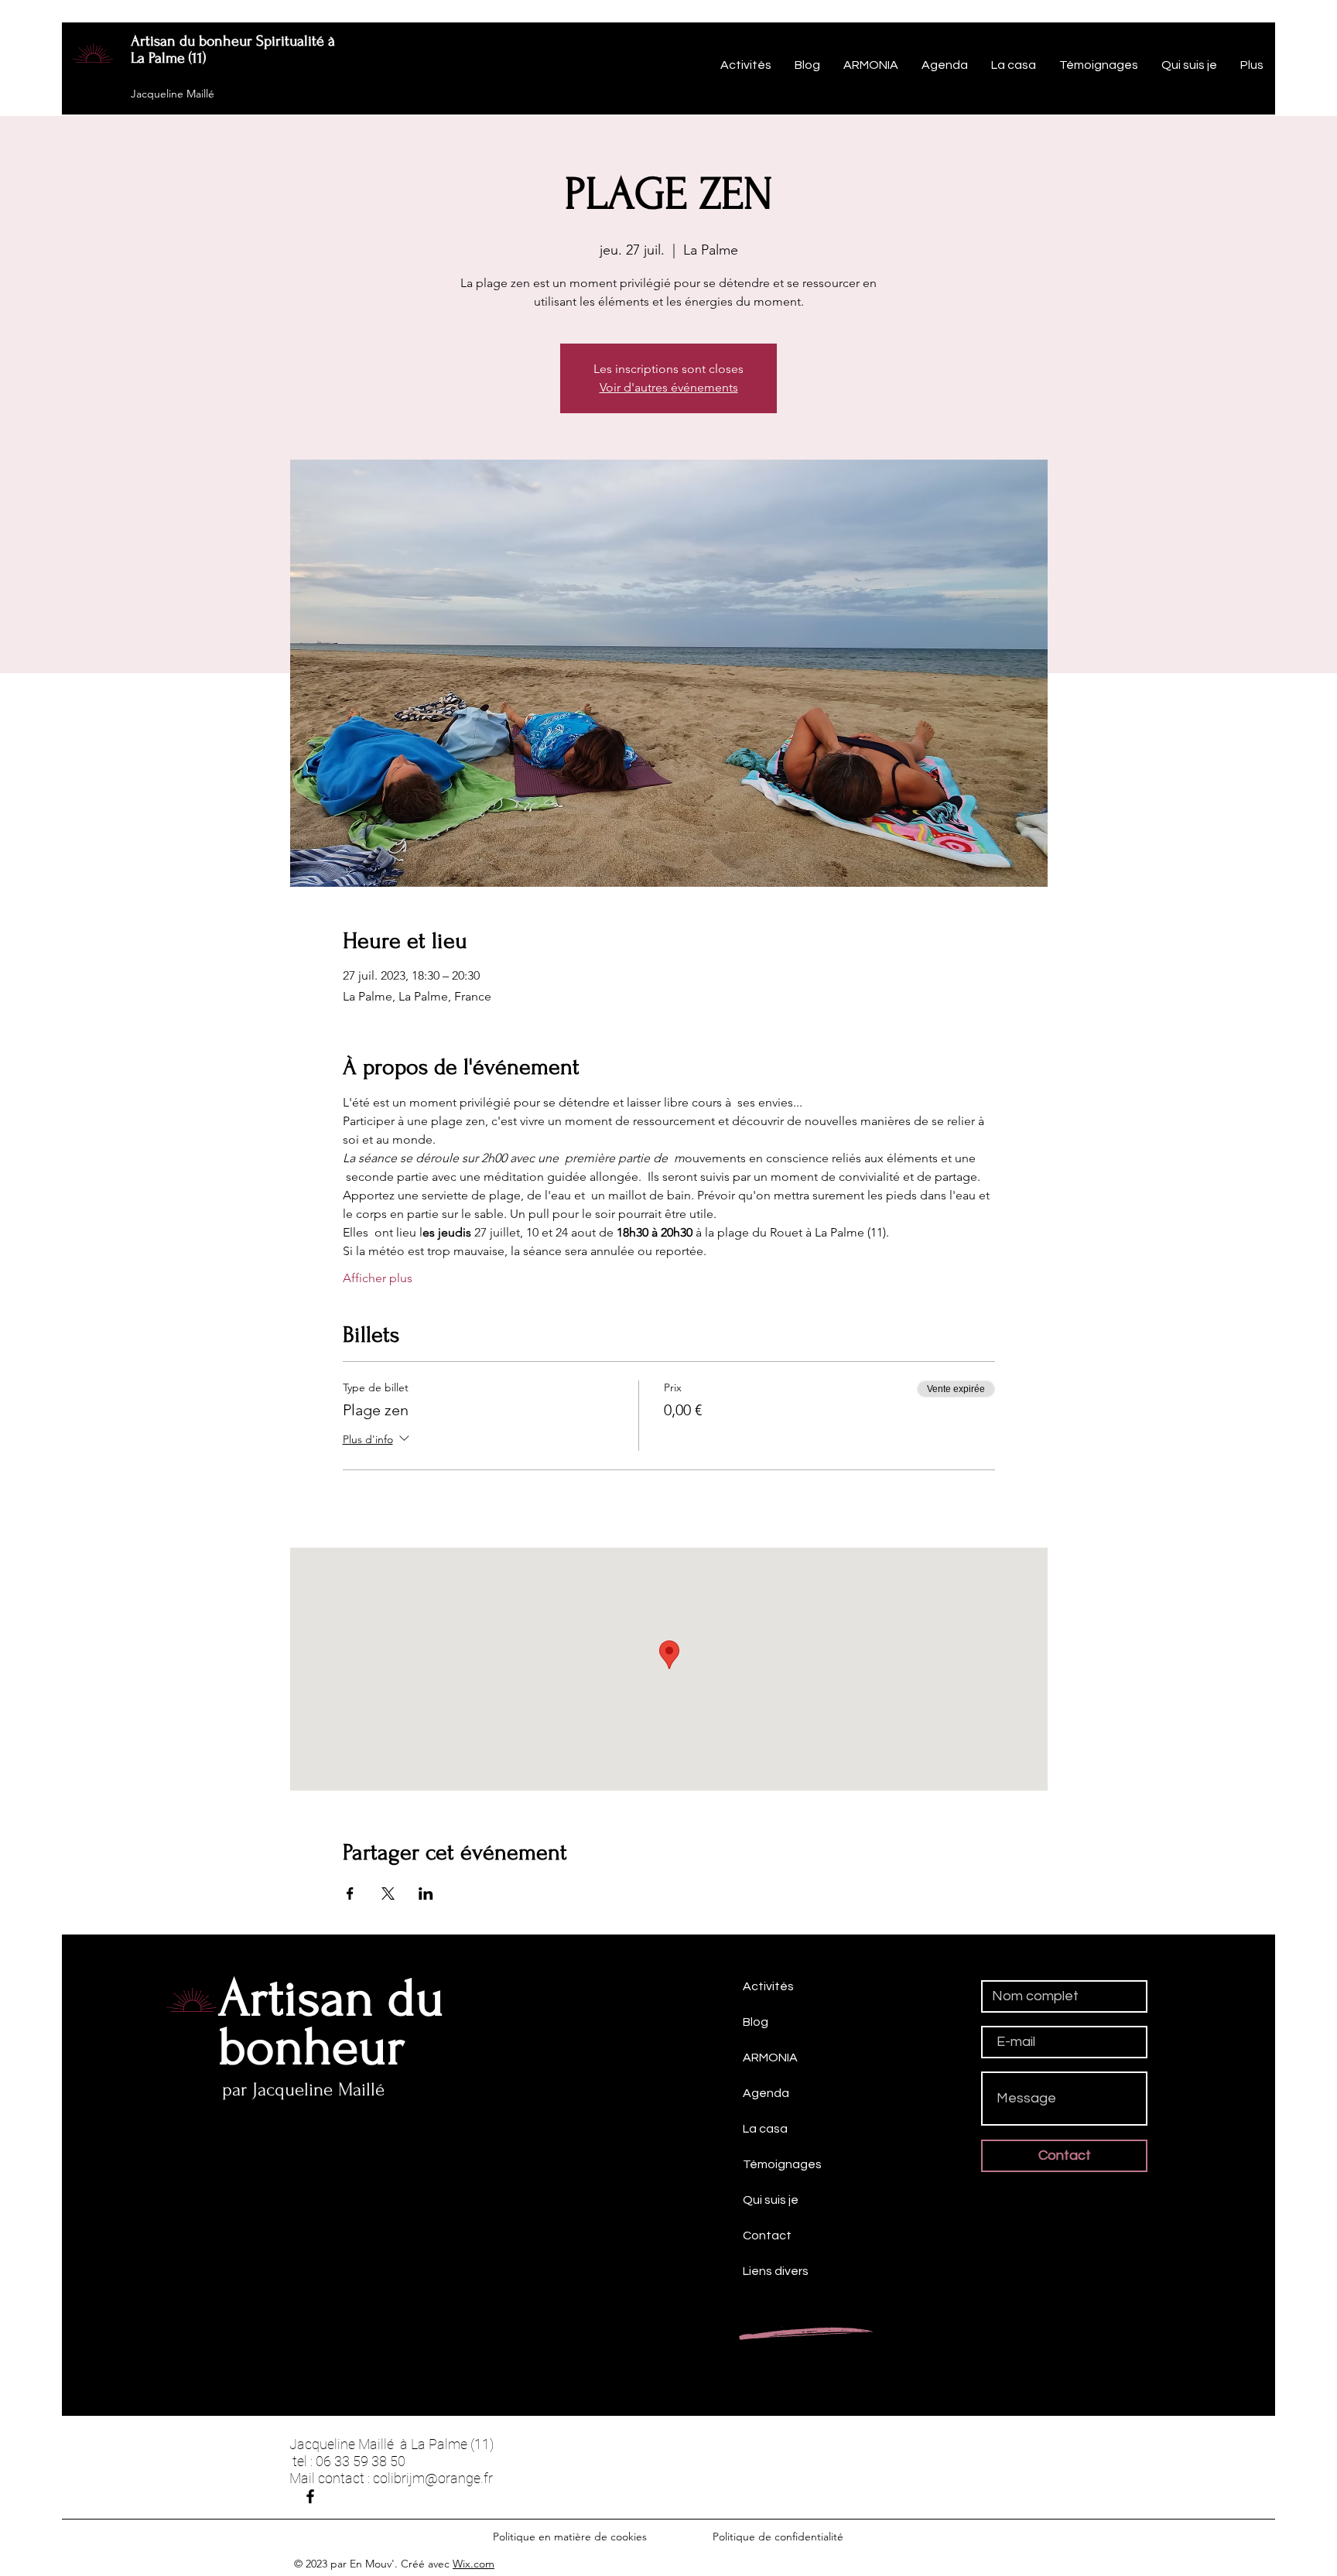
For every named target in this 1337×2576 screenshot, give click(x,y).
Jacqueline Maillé (173, 94)
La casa (765, 2129)
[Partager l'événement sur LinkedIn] (426, 1894)
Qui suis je (771, 2200)
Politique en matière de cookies (571, 2537)
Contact (767, 2236)
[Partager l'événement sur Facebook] (350, 1894)
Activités (768, 1986)
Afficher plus (378, 1278)
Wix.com (474, 2564)
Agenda (766, 2093)
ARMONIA (770, 2058)
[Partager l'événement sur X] (388, 1894)
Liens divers (776, 2271)
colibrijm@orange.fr (433, 2478)
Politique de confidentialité (778, 2537)
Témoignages (782, 2164)
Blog (756, 2022)
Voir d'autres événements (669, 387)
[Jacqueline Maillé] (310, 2496)
